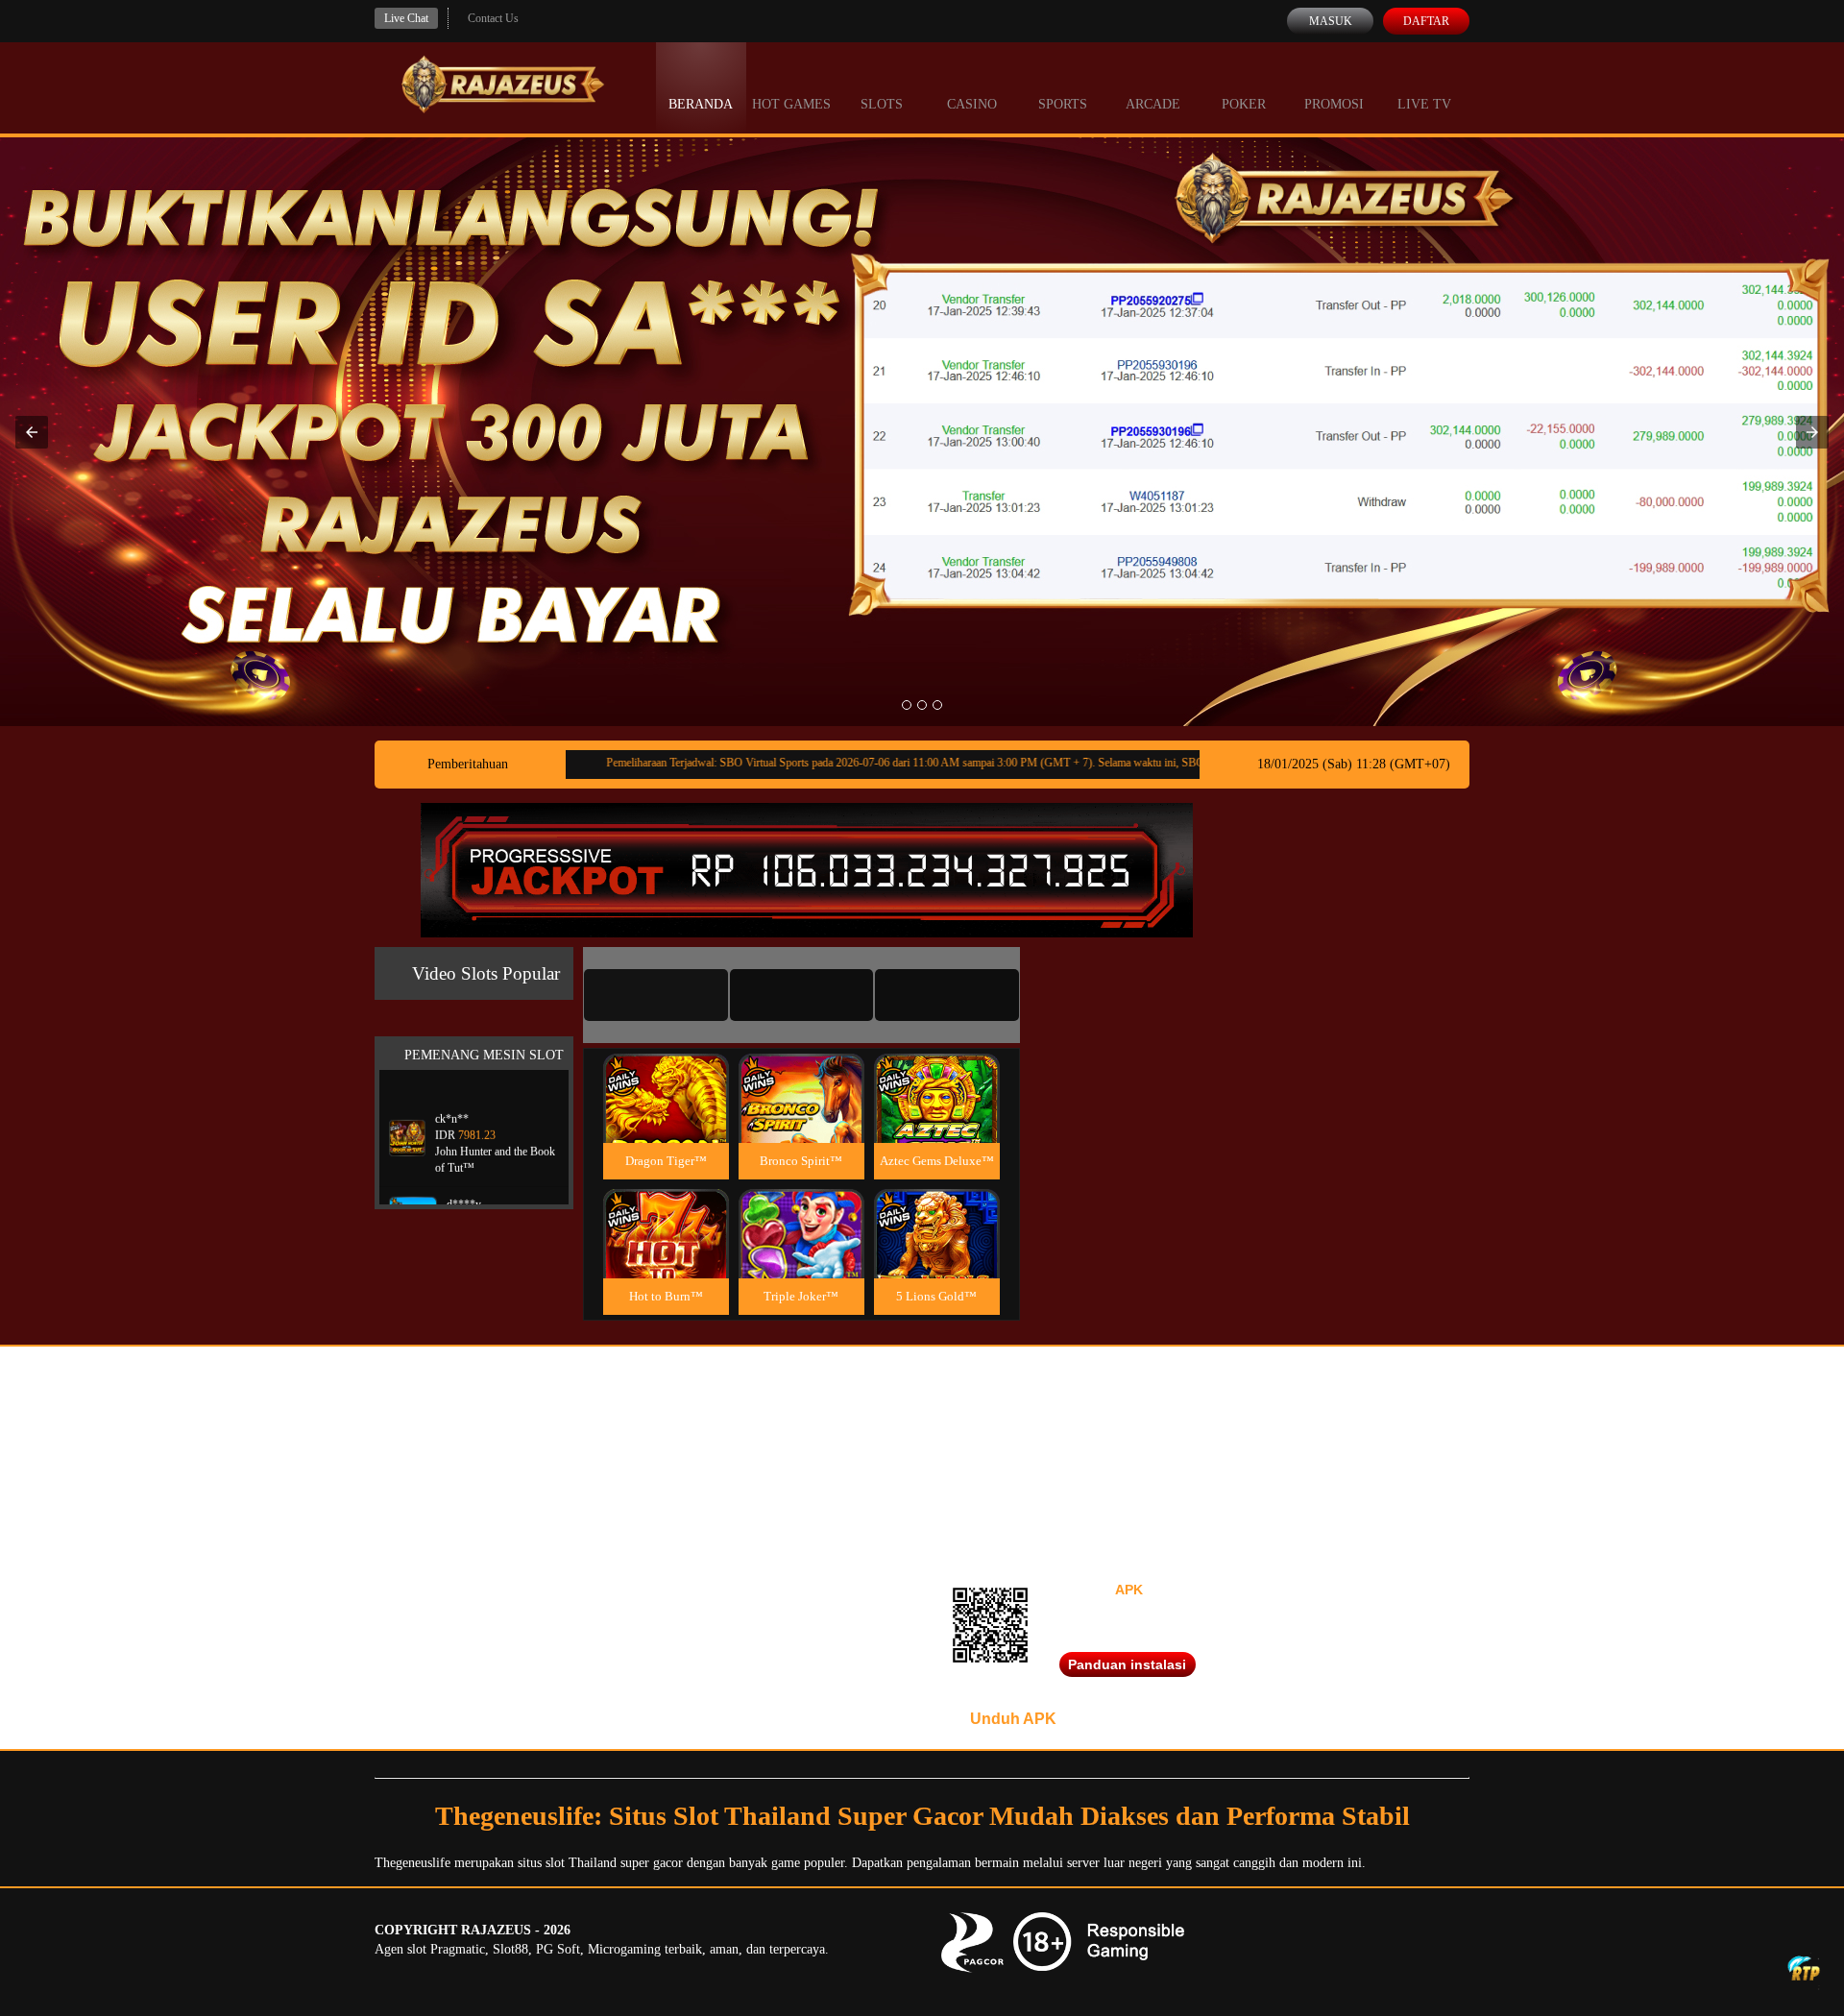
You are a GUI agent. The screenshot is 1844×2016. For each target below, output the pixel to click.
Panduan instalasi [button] (1127, 1664)
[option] (907, 705)
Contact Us (493, 18)
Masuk (1331, 21)
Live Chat (406, 18)
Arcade (1153, 104)
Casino (972, 104)
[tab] (656, 995)
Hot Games (791, 104)
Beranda (701, 104)
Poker (1244, 104)
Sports (1063, 104)
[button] (32, 432)
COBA (666, 1075)
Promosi (1334, 104)
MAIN (666, 1118)
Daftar (1426, 21)
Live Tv (1424, 104)
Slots (882, 104)
